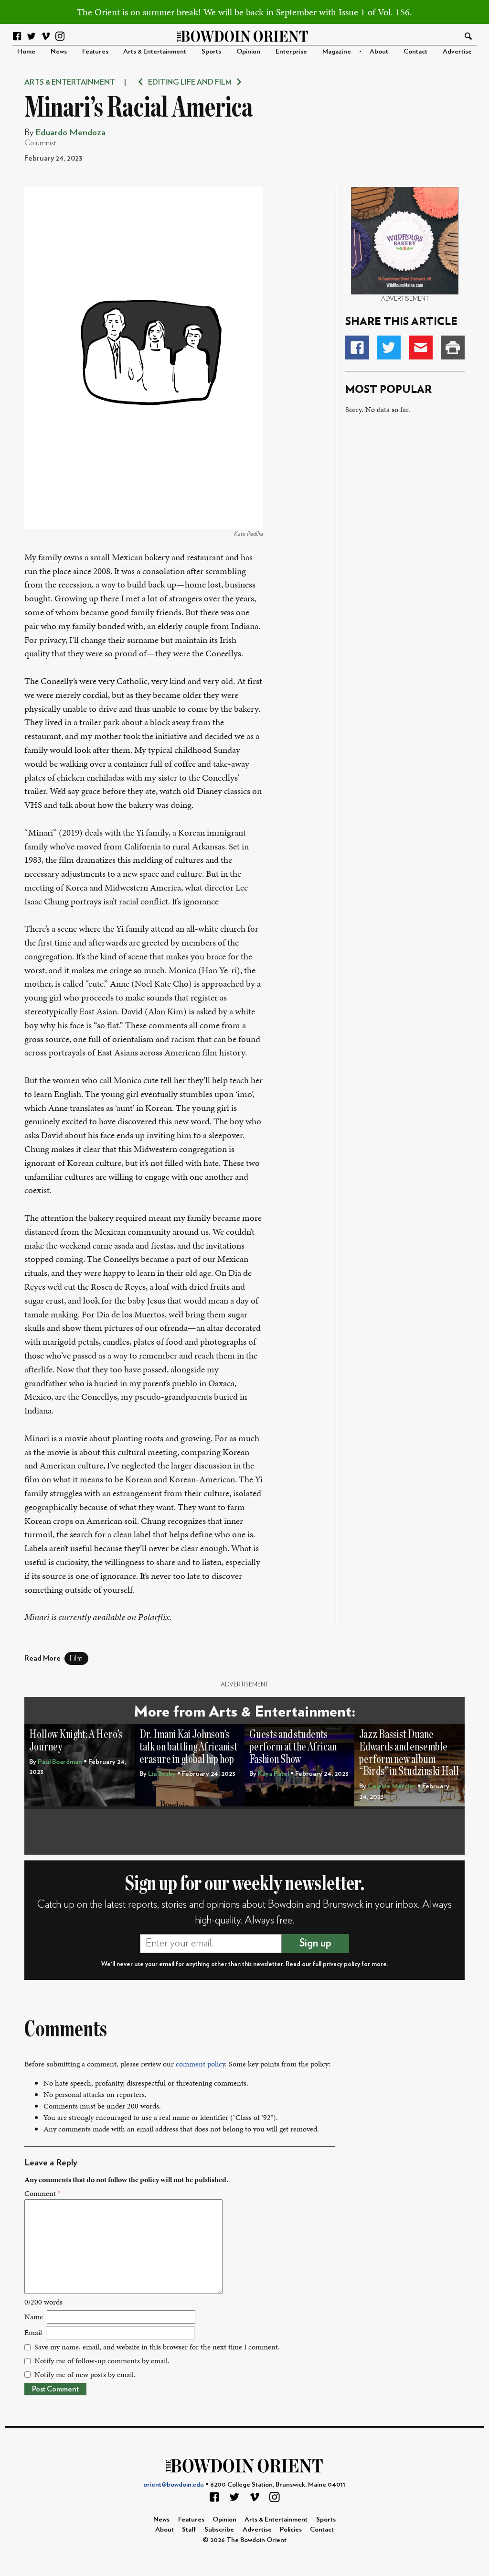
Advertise (457, 51)
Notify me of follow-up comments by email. (102, 2361)
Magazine (337, 51)
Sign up (315, 1943)
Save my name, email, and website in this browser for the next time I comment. (157, 2347)
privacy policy (341, 1964)
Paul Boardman (60, 1762)
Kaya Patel (273, 1774)
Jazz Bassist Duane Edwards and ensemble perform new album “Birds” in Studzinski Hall (409, 1753)
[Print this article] (453, 348)
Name (34, 2317)
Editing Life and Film (190, 82)
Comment (43, 2193)
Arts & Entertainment (155, 51)
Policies (291, 2529)
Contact (415, 51)
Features (95, 51)
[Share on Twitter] (389, 348)
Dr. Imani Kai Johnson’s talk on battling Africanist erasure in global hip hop (188, 1747)
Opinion (248, 51)
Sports (211, 51)
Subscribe (219, 2529)
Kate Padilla (249, 534)
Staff (189, 2529)
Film (76, 1658)
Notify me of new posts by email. (85, 2375)
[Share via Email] (421, 348)
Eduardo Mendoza (70, 133)
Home (26, 51)
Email (33, 2332)
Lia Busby (162, 1774)
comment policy (200, 2064)
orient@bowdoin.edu (174, 2484)
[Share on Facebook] (357, 348)
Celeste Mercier (392, 1786)
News (59, 51)
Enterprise (291, 51)
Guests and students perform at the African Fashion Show (293, 1747)
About (379, 51)
